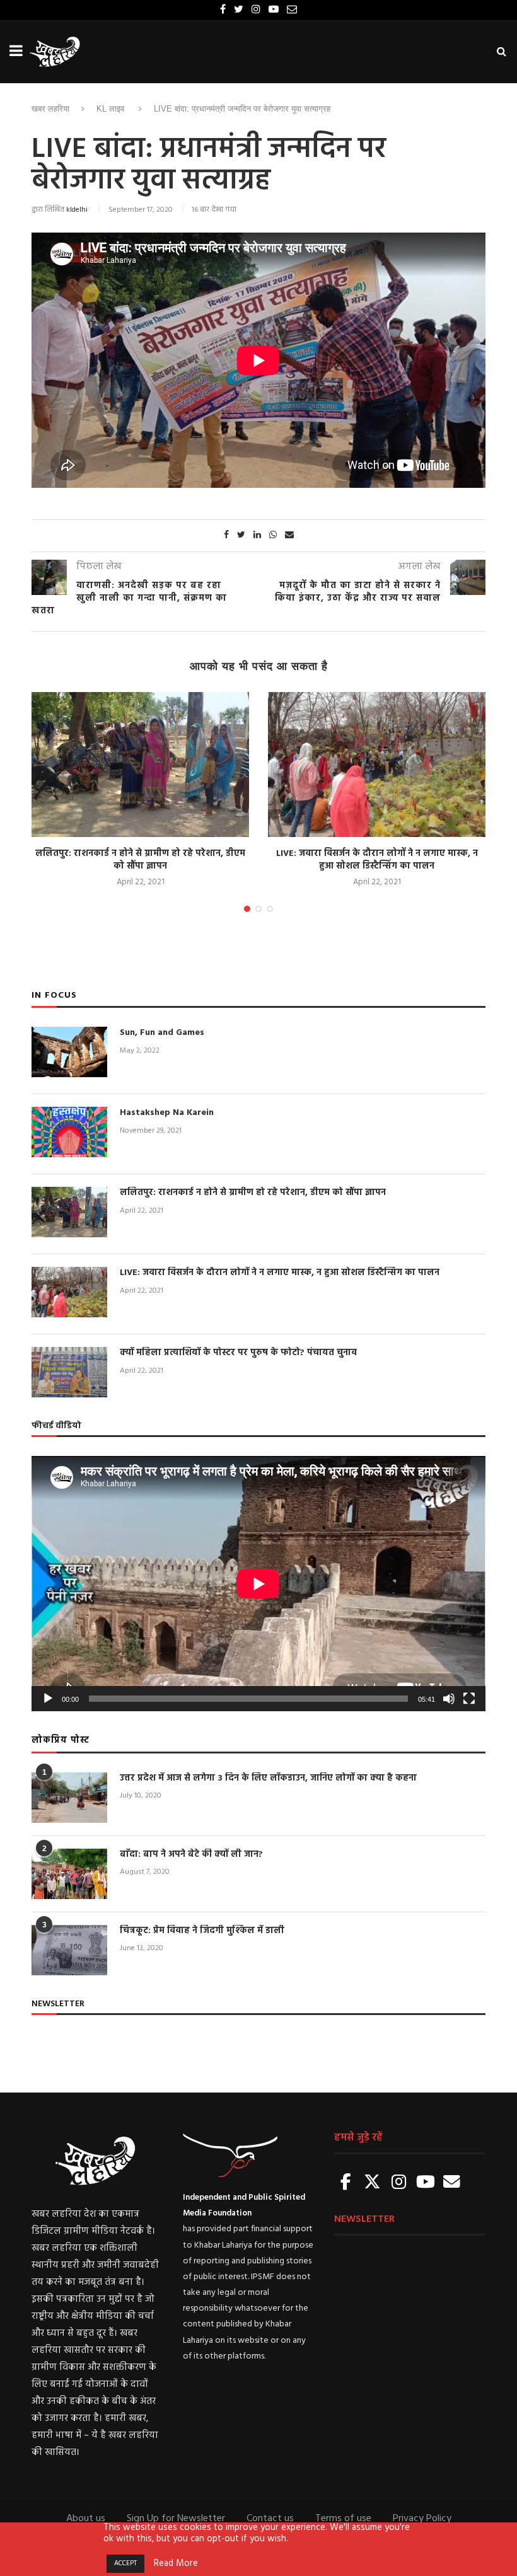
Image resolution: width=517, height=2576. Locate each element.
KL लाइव (110, 109)
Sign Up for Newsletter (176, 2519)
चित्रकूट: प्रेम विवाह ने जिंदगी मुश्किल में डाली (202, 1931)
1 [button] (247, 909)
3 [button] (270, 909)
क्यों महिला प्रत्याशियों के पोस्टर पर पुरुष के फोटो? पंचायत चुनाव (238, 1353)
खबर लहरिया (50, 109)
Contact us (270, 2519)
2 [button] (258, 909)
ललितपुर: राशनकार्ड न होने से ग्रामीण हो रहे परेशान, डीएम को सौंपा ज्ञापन (140, 860)
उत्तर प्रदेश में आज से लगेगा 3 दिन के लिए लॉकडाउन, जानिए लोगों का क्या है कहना (268, 1779)
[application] (258, 1584)
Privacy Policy (422, 2519)
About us (86, 2519)
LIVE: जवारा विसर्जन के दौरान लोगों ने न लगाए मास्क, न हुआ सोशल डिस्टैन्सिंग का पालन (377, 860)
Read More (176, 2564)
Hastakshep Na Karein (167, 1113)
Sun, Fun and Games (162, 1033)
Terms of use (343, 2519)
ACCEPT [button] (125, 2563)
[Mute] (449, 1699)
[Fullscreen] (469, 1699)
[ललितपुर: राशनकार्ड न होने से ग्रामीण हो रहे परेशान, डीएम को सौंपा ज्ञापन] (140, 765)
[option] (140, 791)
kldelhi (77, 210)
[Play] (48, 1699)
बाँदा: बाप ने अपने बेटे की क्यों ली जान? (191, 1855)
